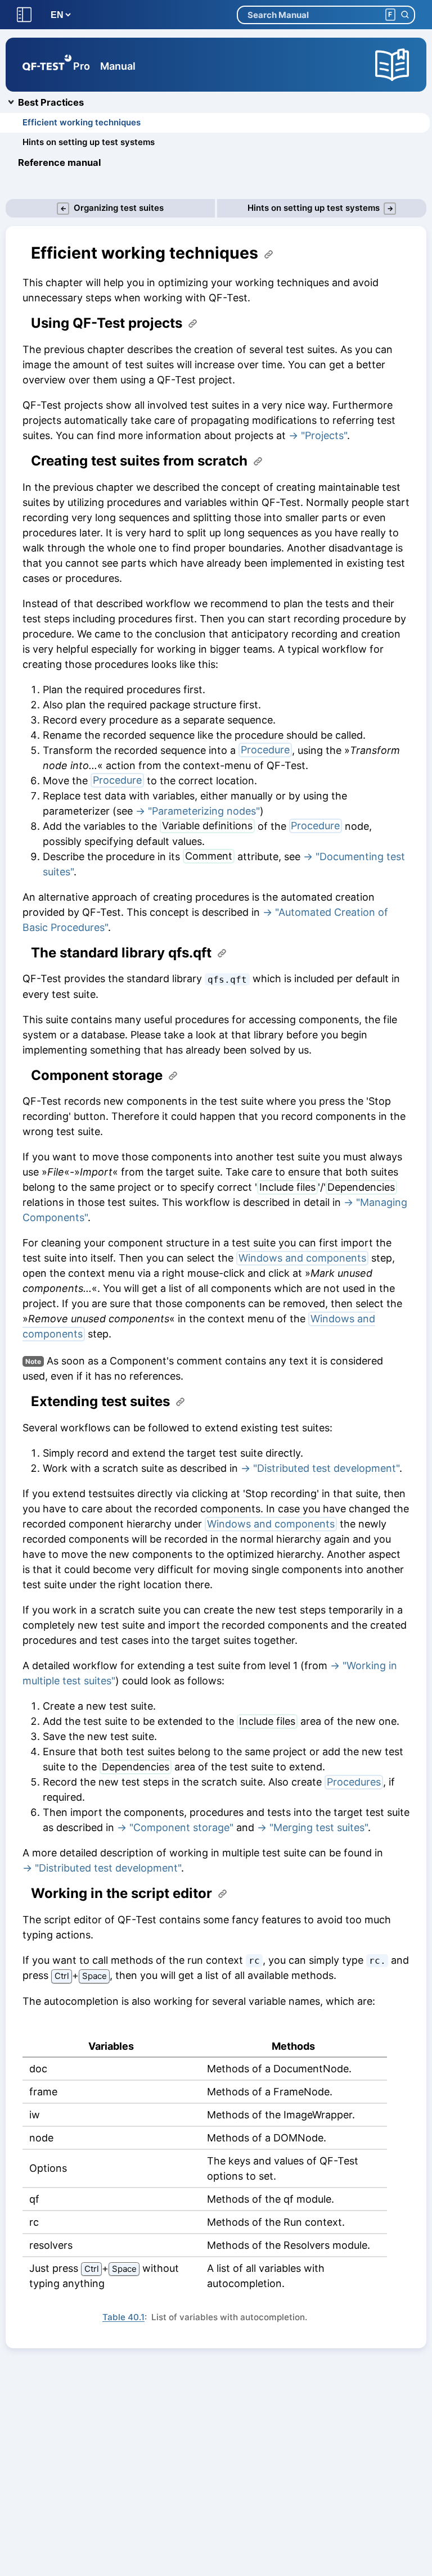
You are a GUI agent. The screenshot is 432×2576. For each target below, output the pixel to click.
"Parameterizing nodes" (204, 811)
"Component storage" (181, 1827)
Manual (118, 66)
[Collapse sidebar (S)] (24, 15)
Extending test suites (100, 1402)
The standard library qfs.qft (121, 953)
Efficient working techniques (82, 122)
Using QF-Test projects (107, 323)
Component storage (97, 1075)
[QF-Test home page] (47, 65)
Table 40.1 (123, 2317)
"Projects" (324, 435)
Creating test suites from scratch (139, 461)
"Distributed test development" (326, 1468)
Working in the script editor (121, 1893)
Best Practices (51, 102)
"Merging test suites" (319, 1827)
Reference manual (59, 162)
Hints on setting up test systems (89, 142)
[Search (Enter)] (405, 15)
